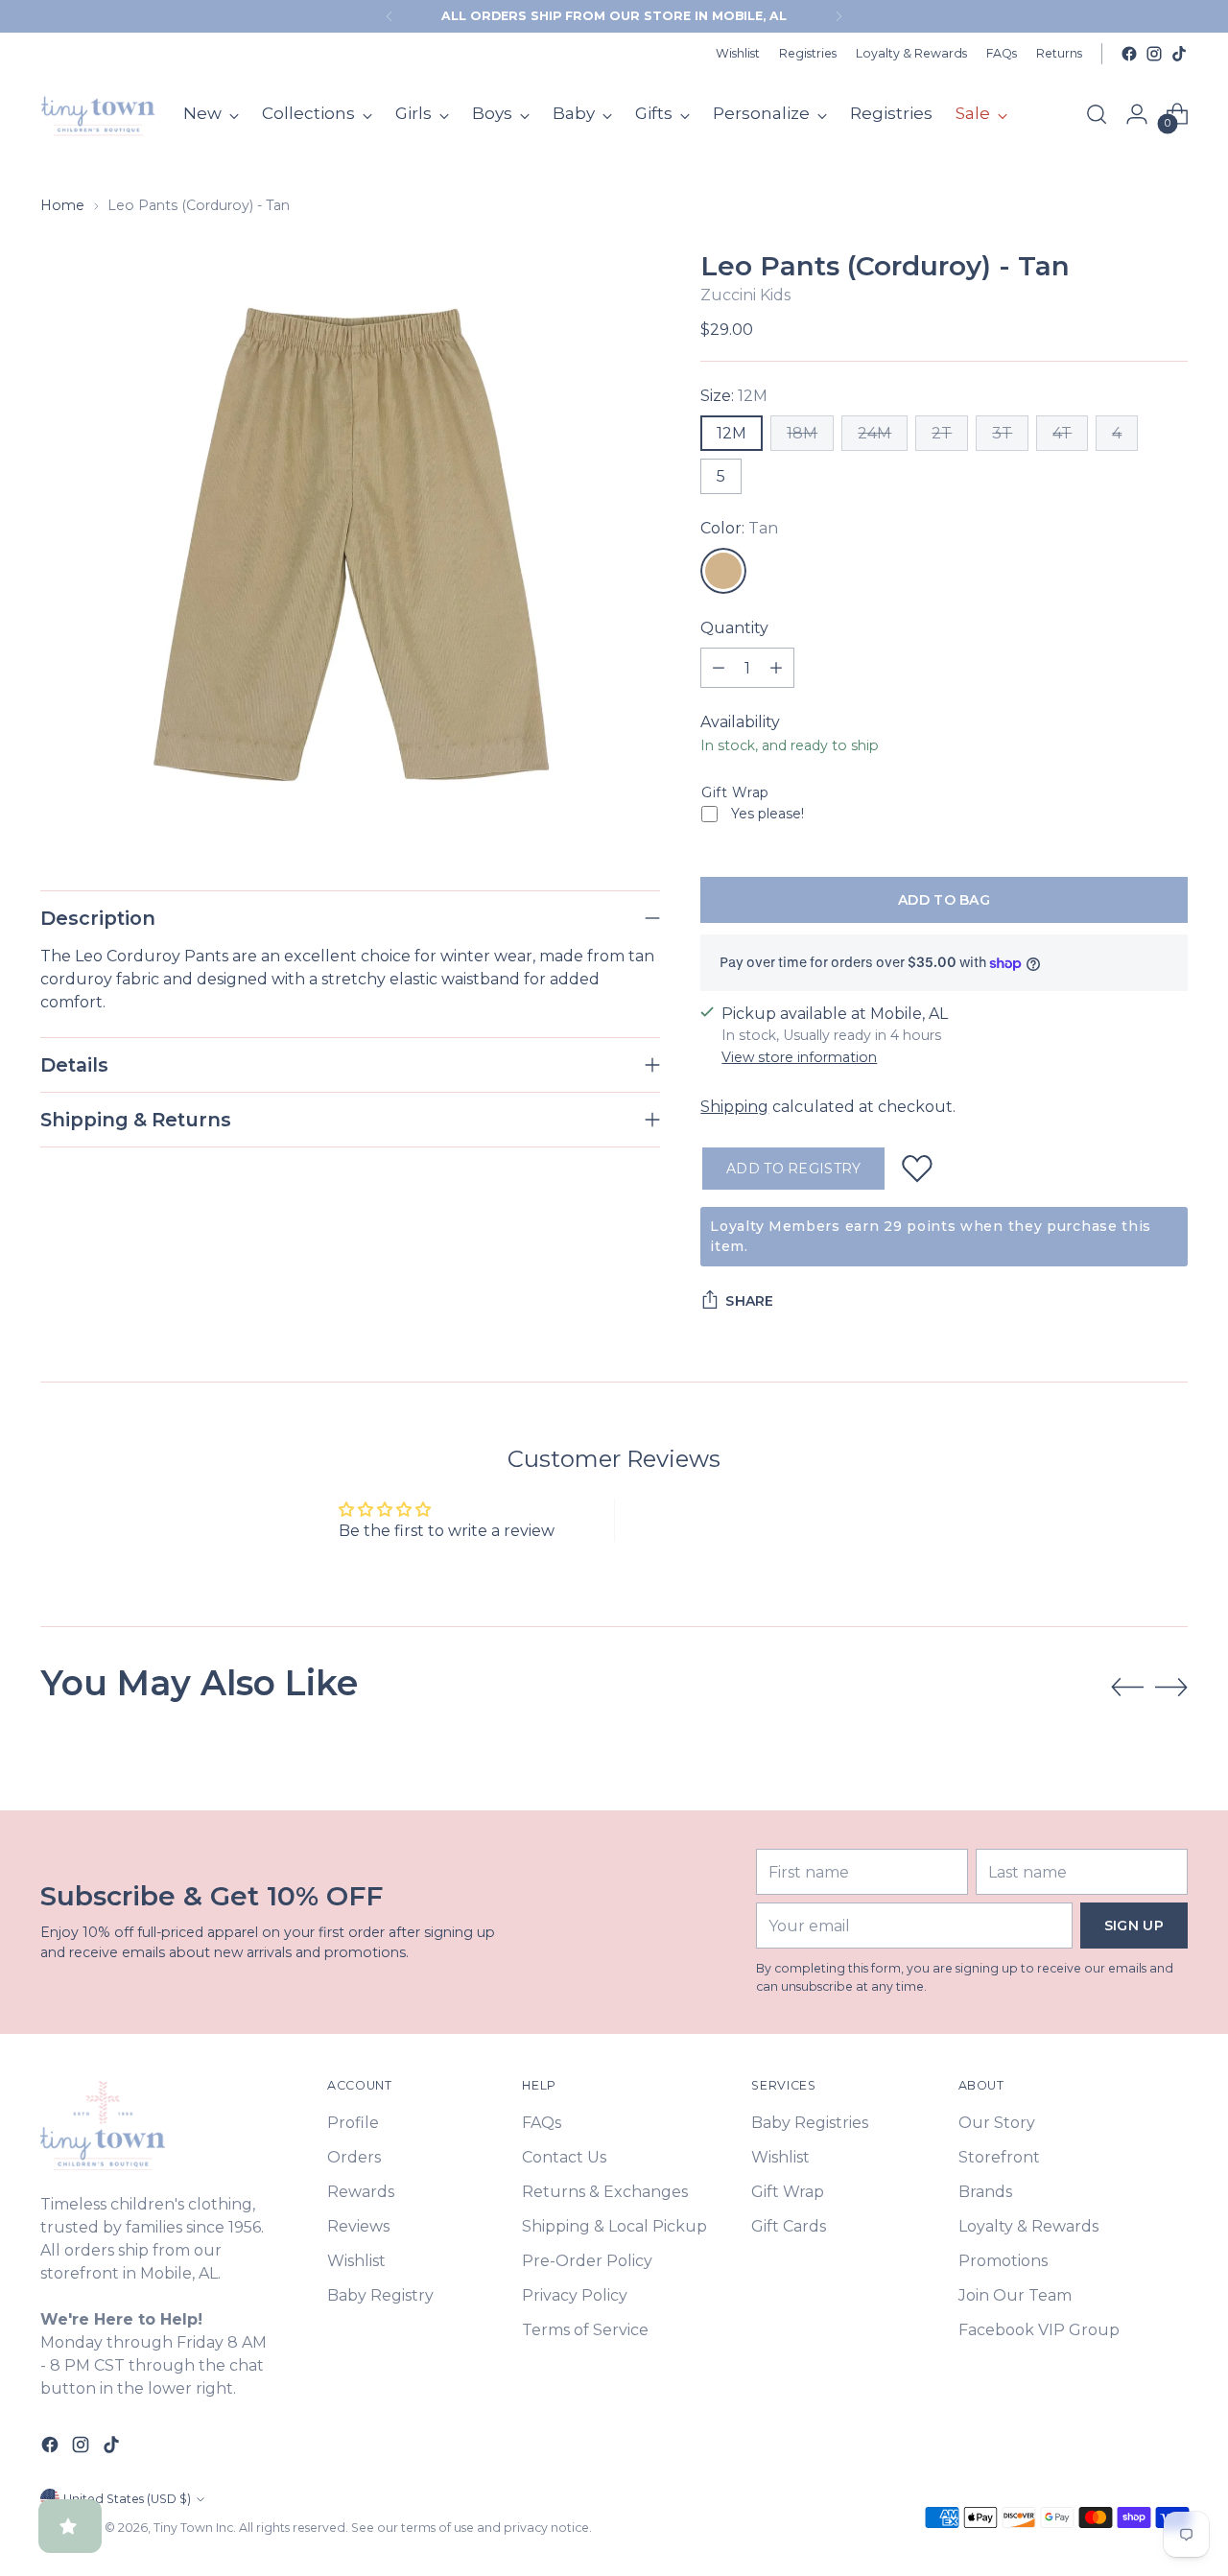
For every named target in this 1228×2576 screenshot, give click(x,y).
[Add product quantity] (776, 668)
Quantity (734, 628)
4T (1062, 433)
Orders (354, 2157)
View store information (799, 1057)
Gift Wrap (735, 792)
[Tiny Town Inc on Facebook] (1129, 54)
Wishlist (356, 2261)
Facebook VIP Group (1039, 2330)
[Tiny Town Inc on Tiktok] (1179, 54)
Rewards (361, 2192)
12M (732, 433)
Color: (739, 528)
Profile (353, 2123)
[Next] (838, 16)
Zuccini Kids (745, 295)
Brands (985, 2192)
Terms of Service (585, 2330)
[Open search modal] (1097, 114)
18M (802, 433)
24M (874, 433)
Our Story (997, 2123)
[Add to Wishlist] (917, 1169)
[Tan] (723, 571)
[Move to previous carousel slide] (1127, 1688)
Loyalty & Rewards (1028, 2226)
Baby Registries (810, 2123)
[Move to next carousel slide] (1171, 1687)
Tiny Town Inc (193, 2528)
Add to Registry (793, 1169)
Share (749, 1301)
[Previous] (390, 16)
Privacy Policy (575, 2295)
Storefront (999, 2157)
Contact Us (564, 2157)
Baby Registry (380, 2295)
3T (1002, 433)
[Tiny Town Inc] (98, 114)
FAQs (542, 2123)
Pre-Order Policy (587, 2261)
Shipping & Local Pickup (614, 2226)
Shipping (734, 1107)
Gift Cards (789, 2226)
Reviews (358, 2226)
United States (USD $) (127, 2499)
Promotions (1003, 2261)
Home (62, 205)
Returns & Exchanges (605, 2192)
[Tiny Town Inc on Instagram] (1154, 54)
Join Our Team (1015, 2295)
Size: (734, 396)
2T (942, 433)
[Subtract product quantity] (719, 668)
